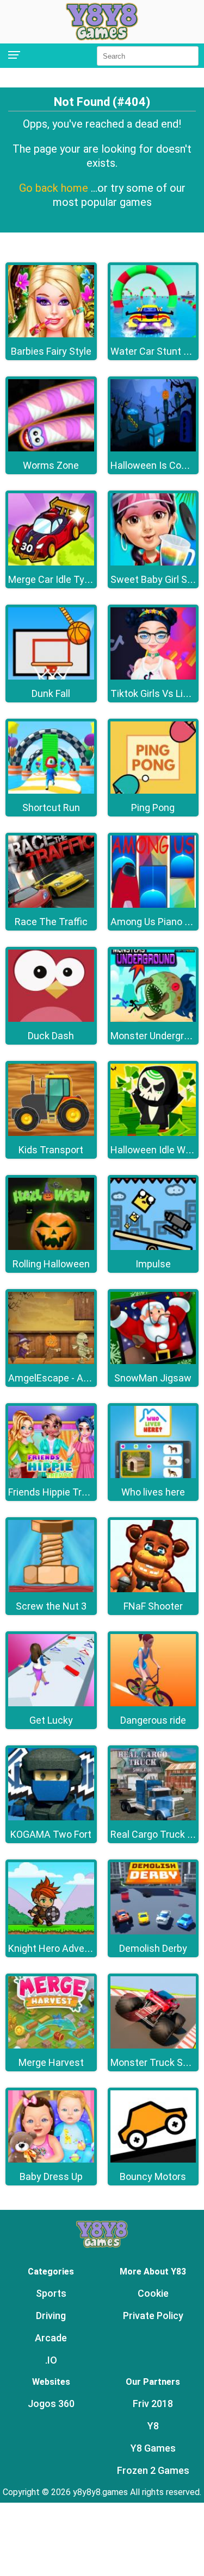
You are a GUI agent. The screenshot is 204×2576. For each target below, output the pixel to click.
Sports (51, 2293)
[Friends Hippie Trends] (51, 1475)
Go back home (55, 188)
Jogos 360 (51, 2404)
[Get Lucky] (51, 1703)
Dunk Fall (51, 693)
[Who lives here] (153, 1475)
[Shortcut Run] (51, 791)
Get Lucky (51, 1720)
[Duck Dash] (51, 1019)
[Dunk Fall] (51, 677)
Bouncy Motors (153, 2176)
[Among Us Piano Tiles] (153, 905)
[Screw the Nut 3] (51, 1589)
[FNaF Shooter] (153, 1589)
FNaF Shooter (153, 1606)
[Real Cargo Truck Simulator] (153, 1817)
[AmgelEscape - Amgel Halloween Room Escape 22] (51, 1361)
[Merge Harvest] (51, 2046)
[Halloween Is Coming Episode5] (153, 448)
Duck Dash (51, 1036)
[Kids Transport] (51, 1133)
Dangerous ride (153, 1720)
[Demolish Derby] (153, 1931)
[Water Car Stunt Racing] (153, 334)
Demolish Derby (153, 1948)
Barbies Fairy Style (51, 351)
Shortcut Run (51, 808)
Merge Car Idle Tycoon (57, 579)
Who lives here (153, 1492)
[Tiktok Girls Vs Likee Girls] (153, 677)
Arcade (51, 2338)
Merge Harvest (51, 2062)
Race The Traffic (51, 922)
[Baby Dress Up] (51, 2160)
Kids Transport (51, 1150)
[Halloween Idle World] (153, 1133)
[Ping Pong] (153, 791)
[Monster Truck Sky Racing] (153, 2046)
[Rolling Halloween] (51, 1247)
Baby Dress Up (51, 2176)
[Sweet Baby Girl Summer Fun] (153, 563)
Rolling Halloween (51, 1264)
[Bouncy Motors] (153, 2160)
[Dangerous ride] (153, 1703)
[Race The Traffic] (51, 905)
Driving (51, 2316)
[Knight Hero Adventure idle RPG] (51, 1931)
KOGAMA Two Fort (51, 1834)
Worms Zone (51, 465)
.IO (51, 2360)
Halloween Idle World (156, 1150)
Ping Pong (153, 808)
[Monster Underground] (153, 1019)
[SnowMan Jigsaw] (153, 1361)
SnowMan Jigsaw (153, 1378)
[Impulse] (153, 1247)
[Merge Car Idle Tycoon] (51, 563)
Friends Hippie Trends (56, 1492)
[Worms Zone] (51, 448)
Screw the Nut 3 (51, 1606)
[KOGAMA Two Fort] (51, 1817)
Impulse (153, 1264)
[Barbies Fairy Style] (51, 334)
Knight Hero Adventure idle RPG (77, 1948)
